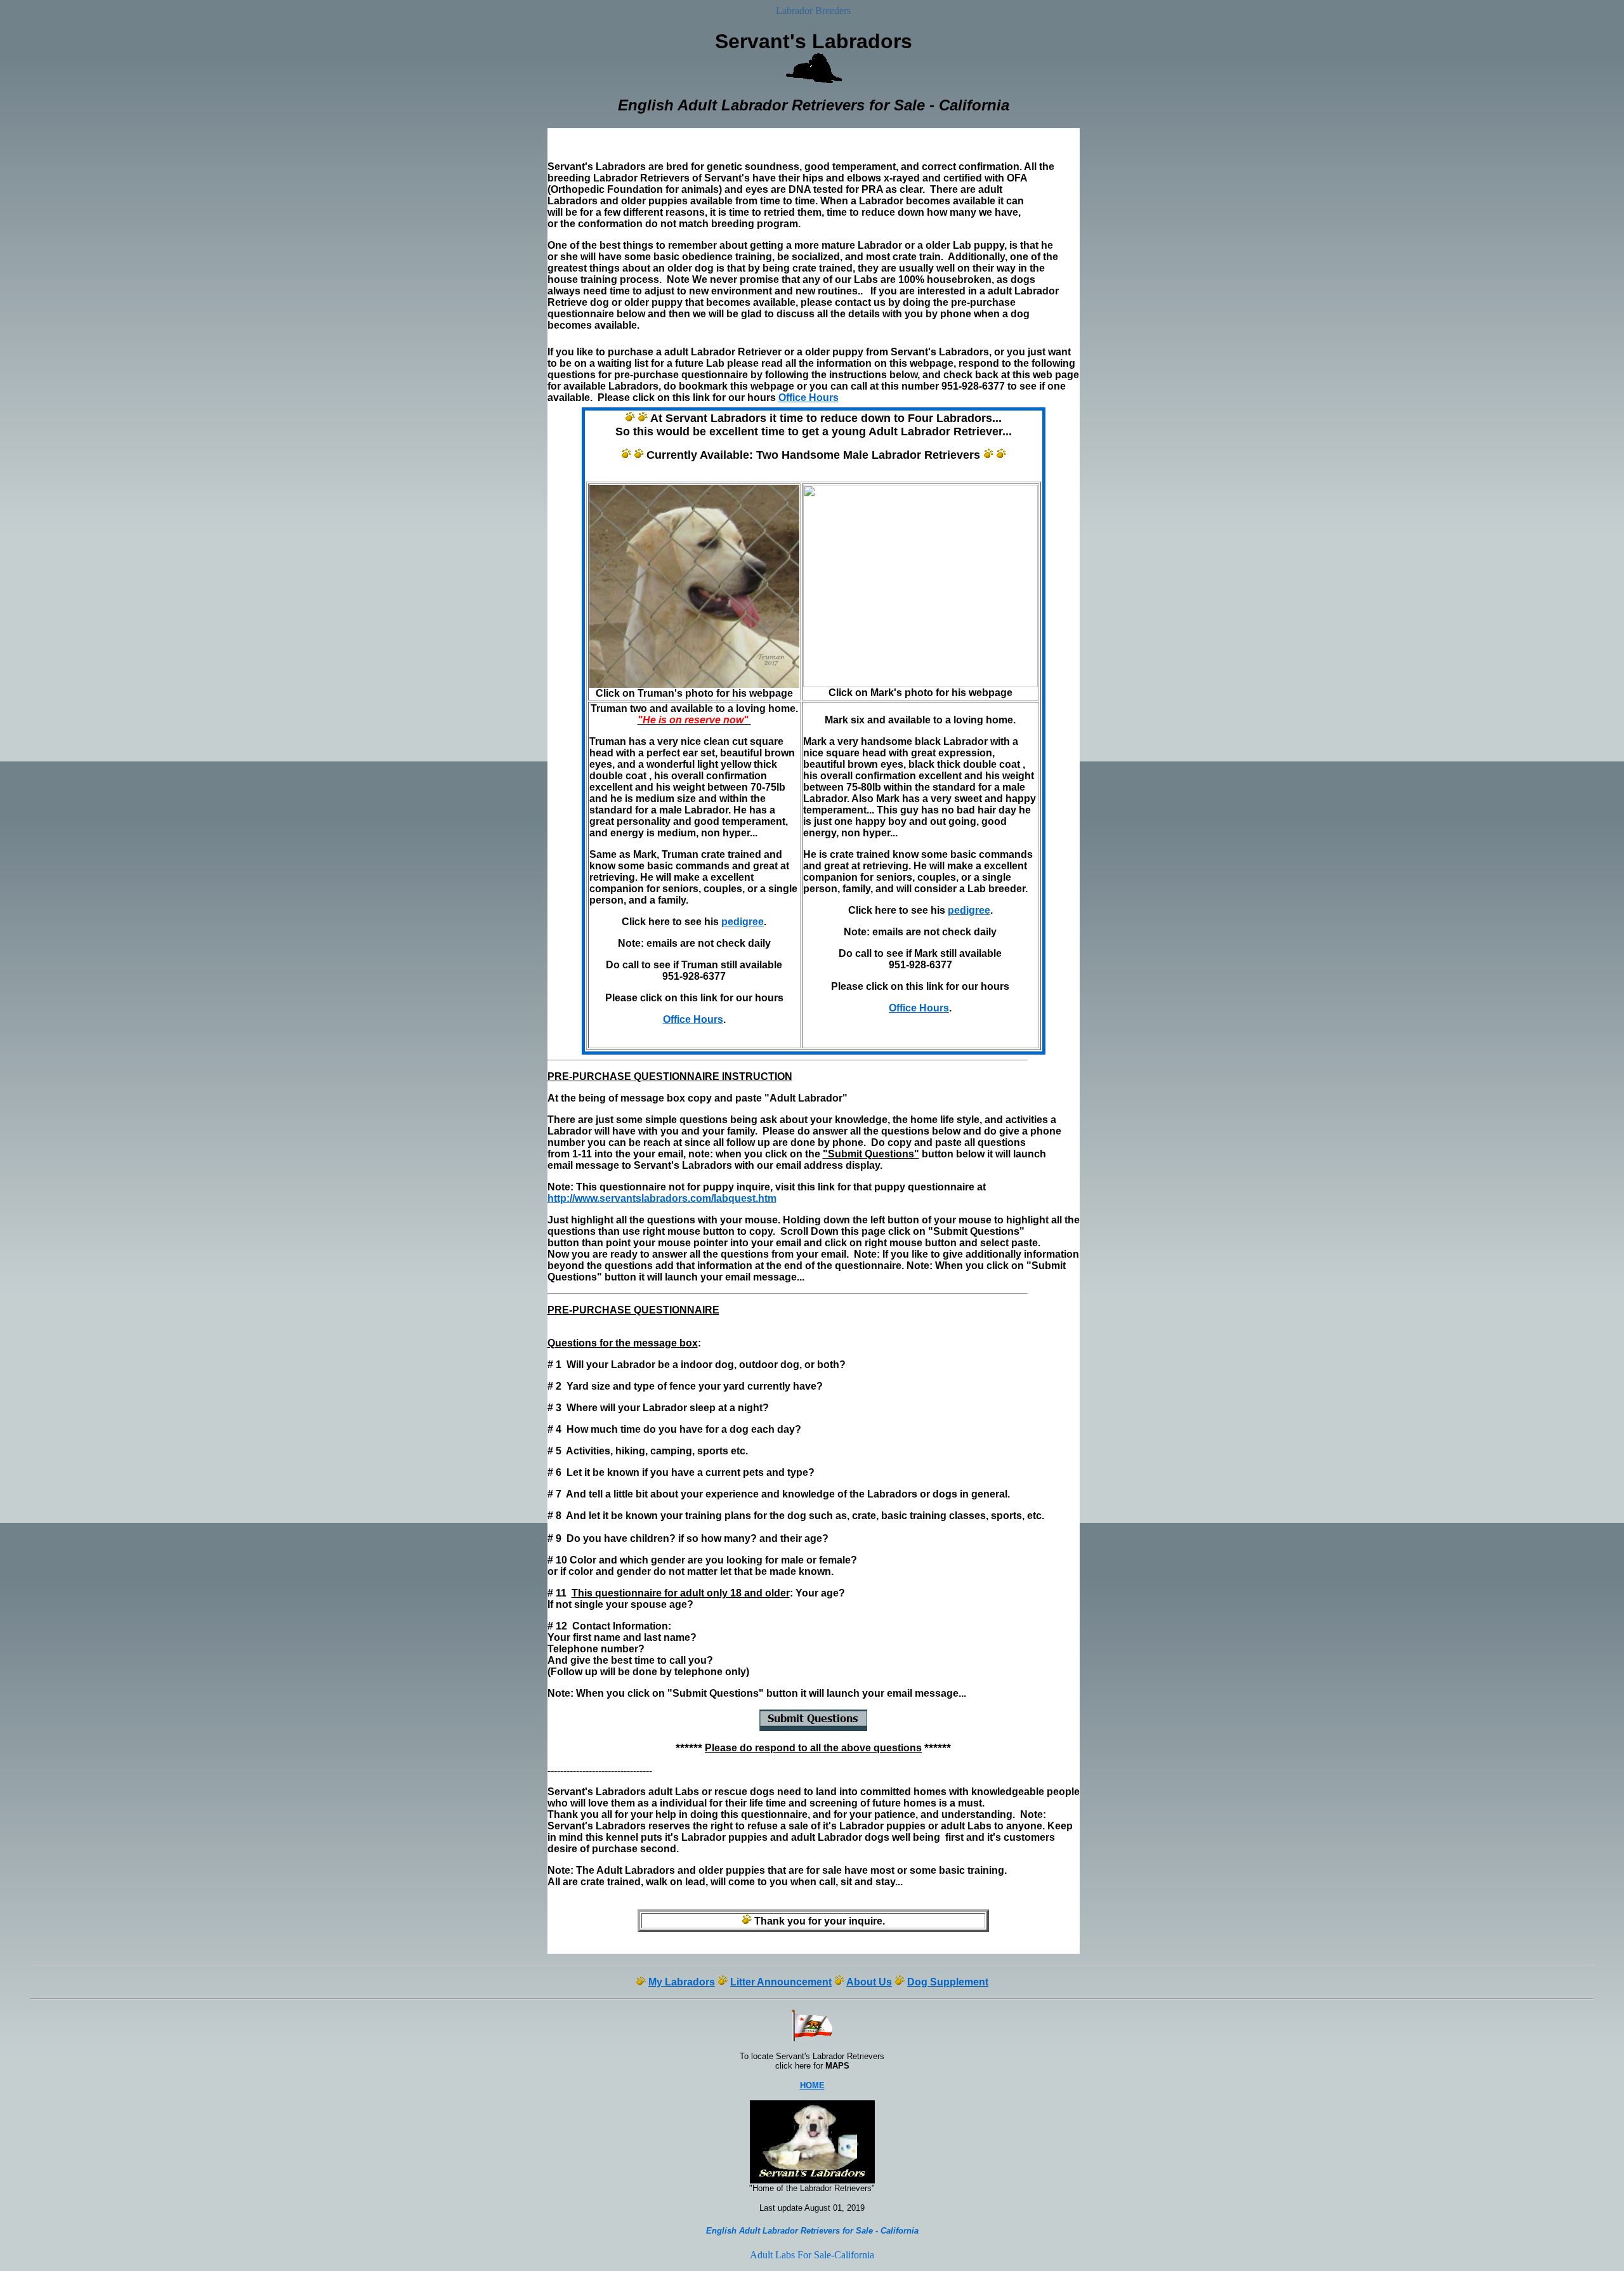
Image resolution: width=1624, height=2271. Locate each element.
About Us (869, 1982)
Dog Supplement (948, 1982)
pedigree (743, 922)
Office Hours (809, 398)
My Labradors (682, 1982)
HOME (812, 2085)
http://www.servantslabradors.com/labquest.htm (662, 1198)
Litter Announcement (781, 1982)
